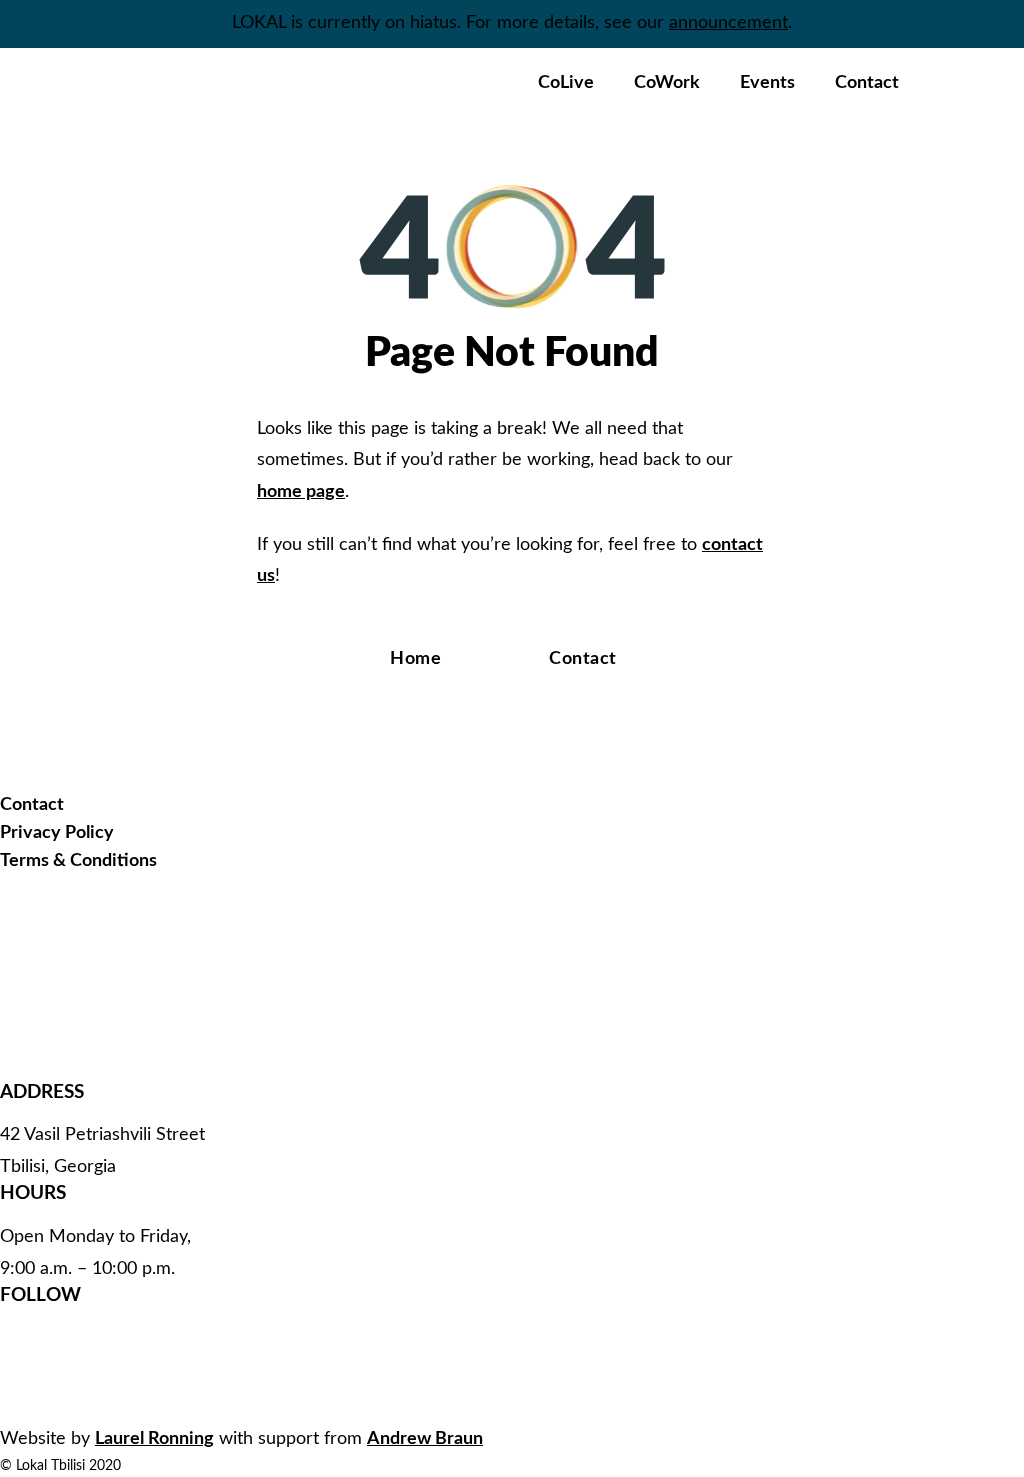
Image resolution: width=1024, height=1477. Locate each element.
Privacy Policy (57, 833)
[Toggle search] (949, 84)
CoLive (566, 83)
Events (767, 83)
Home (415, 659)
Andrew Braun (425, 1439)
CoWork (667, 83)
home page (301, 492)
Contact (867, 83)
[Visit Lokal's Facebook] (125, 1335)
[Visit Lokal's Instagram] (125, 1397)
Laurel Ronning (154, 1439)
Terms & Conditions (78, 861)
